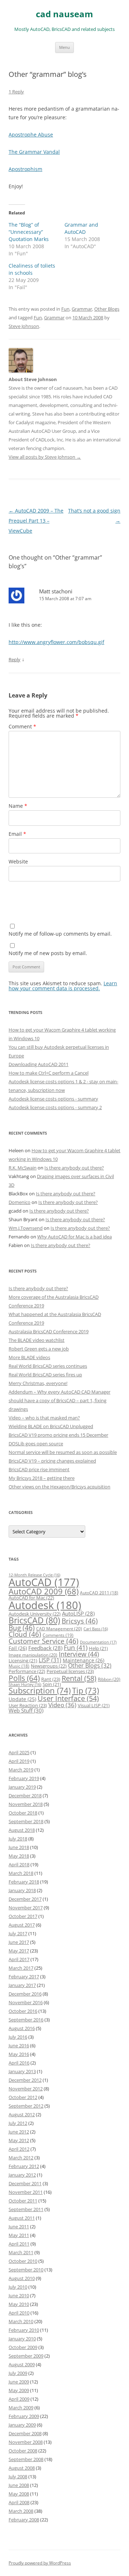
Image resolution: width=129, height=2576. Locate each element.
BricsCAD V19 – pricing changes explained (52, 1461)
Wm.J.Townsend (26, 1228)
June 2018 (19, 1847)
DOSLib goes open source (36, 1444)
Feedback (45, 1648)
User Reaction (28, 1705)
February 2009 (24, 2416)
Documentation (98, 1642)
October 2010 (23, 2261)
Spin (52, 1684)
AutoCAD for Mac (31, 1598)
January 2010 (22, 2339)
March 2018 (21, 1873)
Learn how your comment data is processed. (63, 986)
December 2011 (25, 2183)
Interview (79, 1654)
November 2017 (26, 1908)
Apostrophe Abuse (31, 135)
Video (62, 1705)
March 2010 (21, 2321)
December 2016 (25, 1994)
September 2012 (26, 2106)
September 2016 (26, 2020)
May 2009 (19, 2390)
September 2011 (26, 2209)
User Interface (68, 1698)
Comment (22, 726)
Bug (22, 1628)
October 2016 (23, 2011)
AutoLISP (78, 1613)
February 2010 (24, 2330)
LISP (50, 1660)
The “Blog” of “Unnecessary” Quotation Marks (29, 232)
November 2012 (26, 2089)
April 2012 (19, 2149)
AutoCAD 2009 (44, 1591)
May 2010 (19, 2304)
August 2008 (22, 2468)
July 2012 (18, 2123)
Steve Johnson (24, 326)
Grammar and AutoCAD (81, 228)
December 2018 (25, 1796)
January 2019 (22, 1787)
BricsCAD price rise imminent (39, 1469)
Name (18, 806)
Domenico (20, 1202)
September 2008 (26, 2459)
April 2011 (19, 2244)
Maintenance (83, 1660)
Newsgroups (49, 1666)
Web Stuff (26, 1711)
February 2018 (24, 1882)
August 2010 (22, 2278)
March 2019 (21, 1770)
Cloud (25, 1634)
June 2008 (19, 2485)
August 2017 (22, 1925)
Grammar (82, 309)
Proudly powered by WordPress (40, 2563)
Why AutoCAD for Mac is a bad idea (75, 1237)
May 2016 (19, 2054)
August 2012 (22, 2114)
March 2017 (21, 1968)
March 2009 (21, 2408)
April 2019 (19, 1761)
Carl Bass (96, 1629)
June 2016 (19, 2045)
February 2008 (24, 2520)
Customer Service (44, 1641)
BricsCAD (34, 1620)
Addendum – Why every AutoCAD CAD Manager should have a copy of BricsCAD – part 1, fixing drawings (59, 1400)
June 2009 (19, 2382)
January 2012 (22, 2175)
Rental (79, 1678)
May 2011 (19, 2235)
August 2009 (22, 2364)
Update (22, 1699)
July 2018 (18, 1839)
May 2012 (19, 2140)
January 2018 (22, 1890)
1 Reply (16, 92)
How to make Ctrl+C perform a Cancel (49, 1073)
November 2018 (26, 1804)
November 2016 (26, 2002)
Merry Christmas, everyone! (38, 1383)
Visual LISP (94, 1705)
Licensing (23, 1660)
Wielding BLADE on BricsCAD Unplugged (51, 1426)
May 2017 (19, 1951)
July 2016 (18, 2037)
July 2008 (18, 2477)
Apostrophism (25, 169)
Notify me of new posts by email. (48, 953)
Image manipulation (33, 1655)
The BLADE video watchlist (37, 1340)
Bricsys (80, 1621)
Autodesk (45, 1605)
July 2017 (18, 1933)
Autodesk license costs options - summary (53, 1099)
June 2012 (19, 2132)
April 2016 (19, 2063)
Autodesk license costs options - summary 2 (55, 1107)
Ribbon (109, 1679)
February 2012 (24, 2166)
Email (17, 834)
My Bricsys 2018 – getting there (42, 1478)
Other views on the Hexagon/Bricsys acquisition (59, 1487)
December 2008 (25, 2433)
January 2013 (22, 2071)
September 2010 (26, 2270)
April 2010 (19, 2313)
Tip (85, 1690)
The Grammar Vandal (34, 152)
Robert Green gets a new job (39, 1349)
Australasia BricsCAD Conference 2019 (49, 1331)
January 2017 (22, 1985)
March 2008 (21, 2511)
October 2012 (23, 2097)
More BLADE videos (29, 1357)
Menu (64, 47)
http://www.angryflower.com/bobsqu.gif (56, 642)
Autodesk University (35, 1614)
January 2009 (22, 2425)
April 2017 (19, 1959)
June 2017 (19, 1942)
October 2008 (23, 2451)
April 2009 (19, 2399)
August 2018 (22, 1830)
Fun (65, 309)
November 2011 (26, 2192)
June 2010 (19, 2295)
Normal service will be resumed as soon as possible (63, 1452)
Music (19, 1666)
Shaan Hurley (25, 1685)
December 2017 (25, 1899)
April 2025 (19, 1752)
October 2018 (23, 1813)
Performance (27, 1671)
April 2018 (19, 1864)
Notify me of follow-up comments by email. (60, 934)
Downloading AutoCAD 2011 (39, 1064)
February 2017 (24, 1977)
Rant (51, 1679)
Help (98, 1648)
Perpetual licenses (70, 1671)
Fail (18, 1648)
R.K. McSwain (23, 1168)
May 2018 (19, 1856)
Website (18, 861)
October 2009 (23, 2347)
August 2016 (22, 2028)
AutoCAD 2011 (99, 1593)
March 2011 (21, 2252)
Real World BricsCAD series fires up (45, 1375)
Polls (24, 1678)
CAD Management (59, 1629)
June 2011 (19, 2227)
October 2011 (23, 2201)
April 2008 (19, 2502)
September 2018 (26, 1821)
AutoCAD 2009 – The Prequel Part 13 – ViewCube (36, 521)
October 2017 (23, 1916)
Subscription (40, 1690)
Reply (15, 659)
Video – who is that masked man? (44, 1418)
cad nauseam (64, 14)
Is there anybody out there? (74, 1168)
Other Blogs (107, 309)
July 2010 (18, 2287)
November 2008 (26, 2442)
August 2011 (22, 2218)
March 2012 (21, 2158)
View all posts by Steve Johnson (45, 457)
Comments (58, 1635)
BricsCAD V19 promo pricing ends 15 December (58, 1435)
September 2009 (26, 2356)
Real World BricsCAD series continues (48, 1366)
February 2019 (24, 1778)
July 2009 (18, 2373)
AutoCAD (44, 1582)
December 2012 (25, 2080)
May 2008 (19, 2494)
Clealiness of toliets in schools (32, 269)
